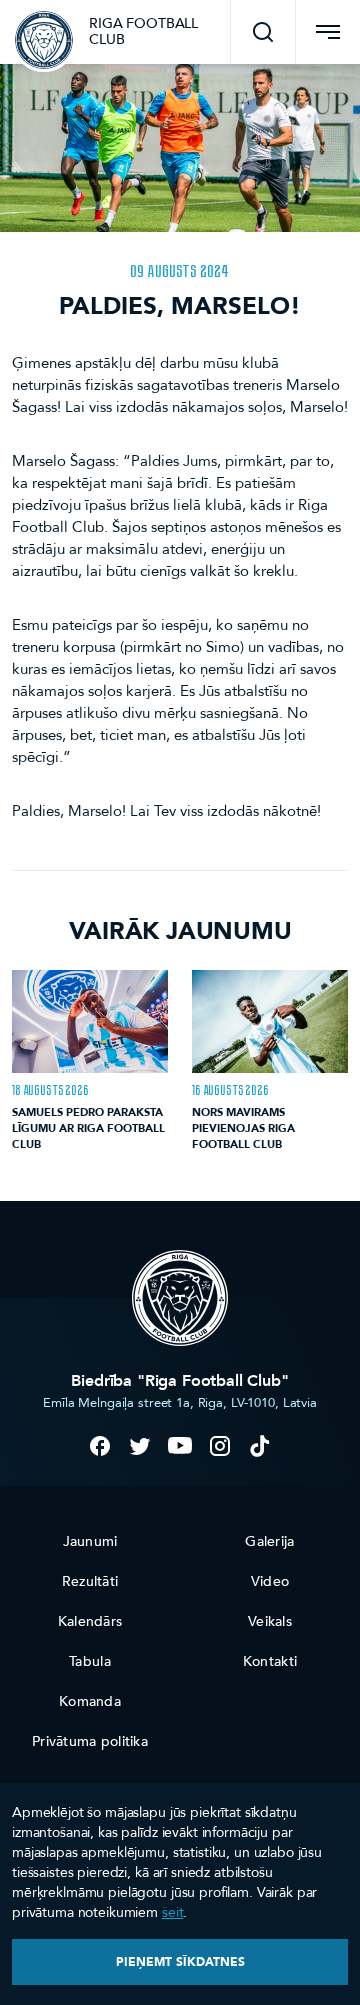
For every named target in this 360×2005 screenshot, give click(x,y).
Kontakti (270, 1661)
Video (270, 1581)
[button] (263, 32)
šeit (172, 1912)
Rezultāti (90, 1581)
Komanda (90, 1701)
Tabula (90, 1661)
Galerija (269, 1541)
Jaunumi (90, 1541)
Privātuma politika (90, 1741)
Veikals (270, 1621)
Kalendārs (90, 1621)
